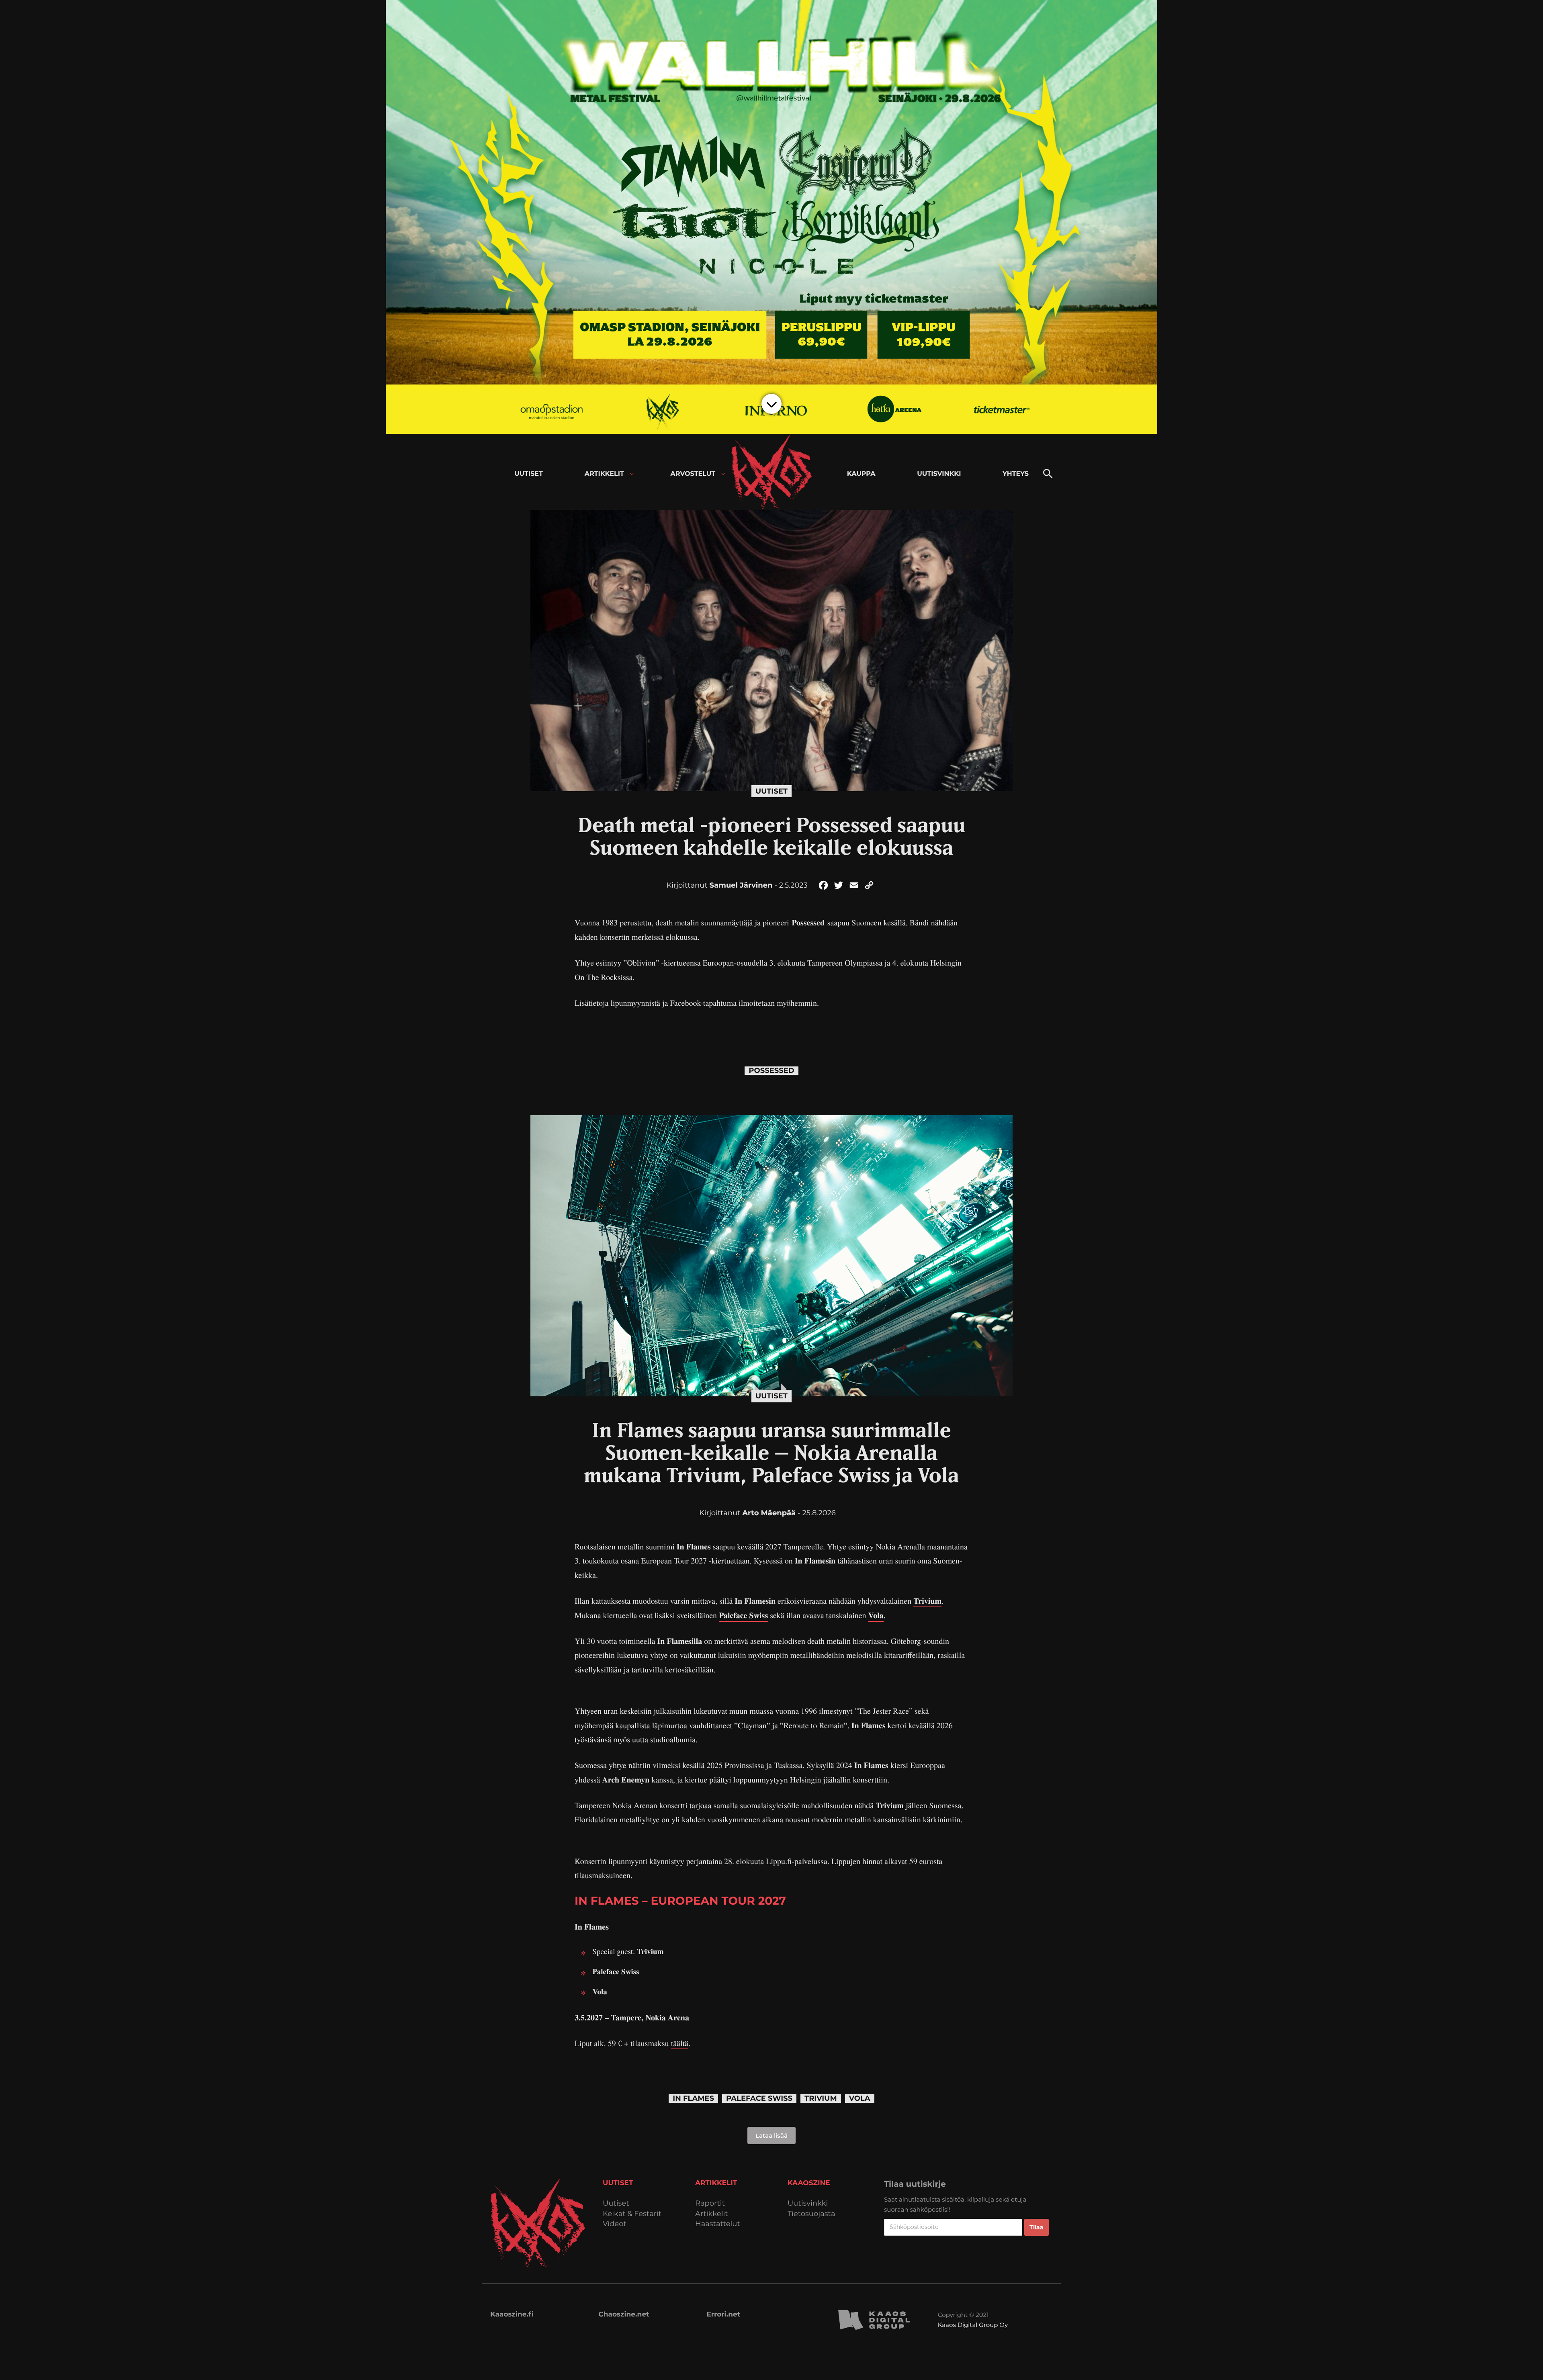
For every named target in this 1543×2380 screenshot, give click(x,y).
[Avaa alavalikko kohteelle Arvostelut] (723, 474)
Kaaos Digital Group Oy (973, 2325)
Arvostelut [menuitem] (693, 474)
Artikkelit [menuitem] (604, 474)
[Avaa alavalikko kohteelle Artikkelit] (632, 474)
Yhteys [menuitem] (1016, 474)
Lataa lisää (771, 2135)
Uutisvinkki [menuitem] (939, 474)
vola (860, 2099)
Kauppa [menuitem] (861, 474)
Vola (876, 1615)
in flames (693, 2099)
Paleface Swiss (743, 1615)
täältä (680, 2043)
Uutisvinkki (808, 2203)
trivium (821, 2099)
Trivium (927, 1601)
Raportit (710, 2203)
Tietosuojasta (811, 2214)
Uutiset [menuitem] (529, 474)
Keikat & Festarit (632, 2214)
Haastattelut (718, 2224)
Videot (615, 2224)
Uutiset (771, 791)
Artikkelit (712, 2214)
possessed (771, 1071)
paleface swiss (759, 2099)
